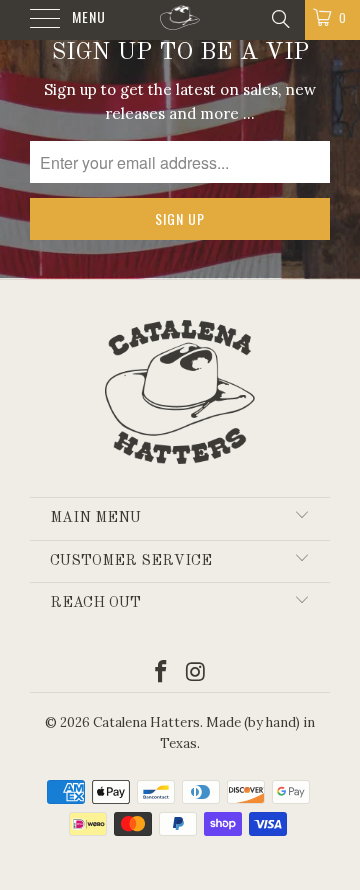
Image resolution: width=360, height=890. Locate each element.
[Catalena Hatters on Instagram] (197, 673)
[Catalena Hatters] (180, 20)
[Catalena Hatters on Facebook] (162, 673)
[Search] (279, 18)
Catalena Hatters (146, 722)
